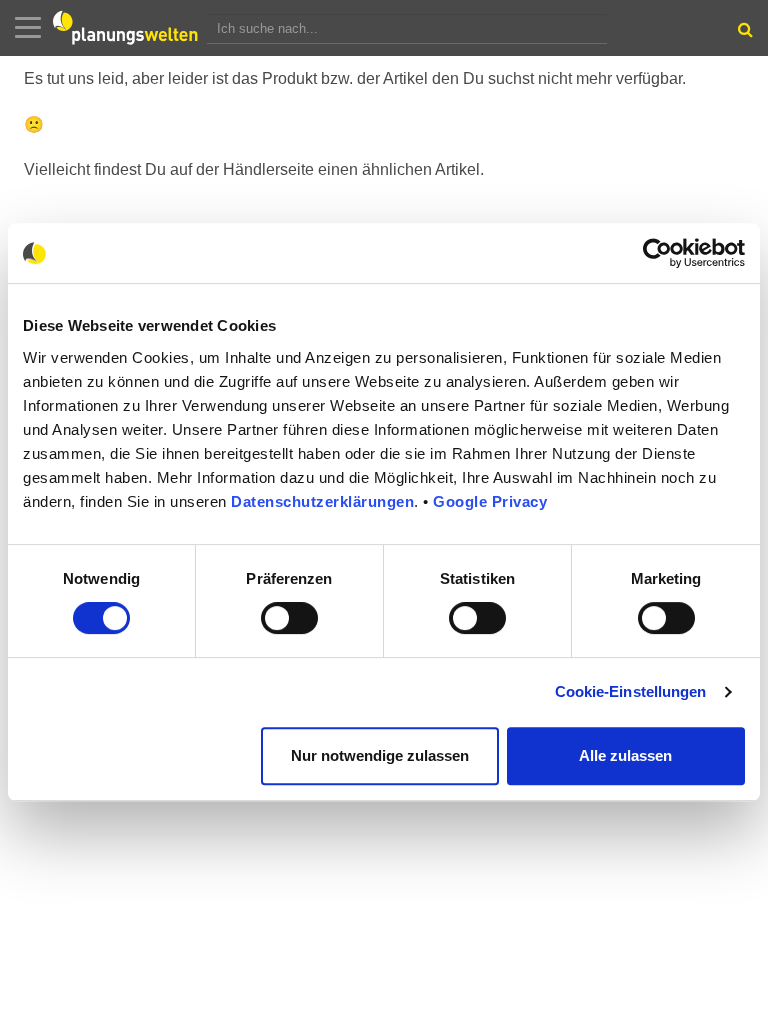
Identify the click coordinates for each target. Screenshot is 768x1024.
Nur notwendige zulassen (380, 755)
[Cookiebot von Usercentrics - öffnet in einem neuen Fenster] (657, 253)
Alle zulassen (625, 755)
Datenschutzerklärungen (322, 501)
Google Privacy (490, 501)
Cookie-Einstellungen (631, 691)
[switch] (289, 618)
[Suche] (743, 34)
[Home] (130, 28)
